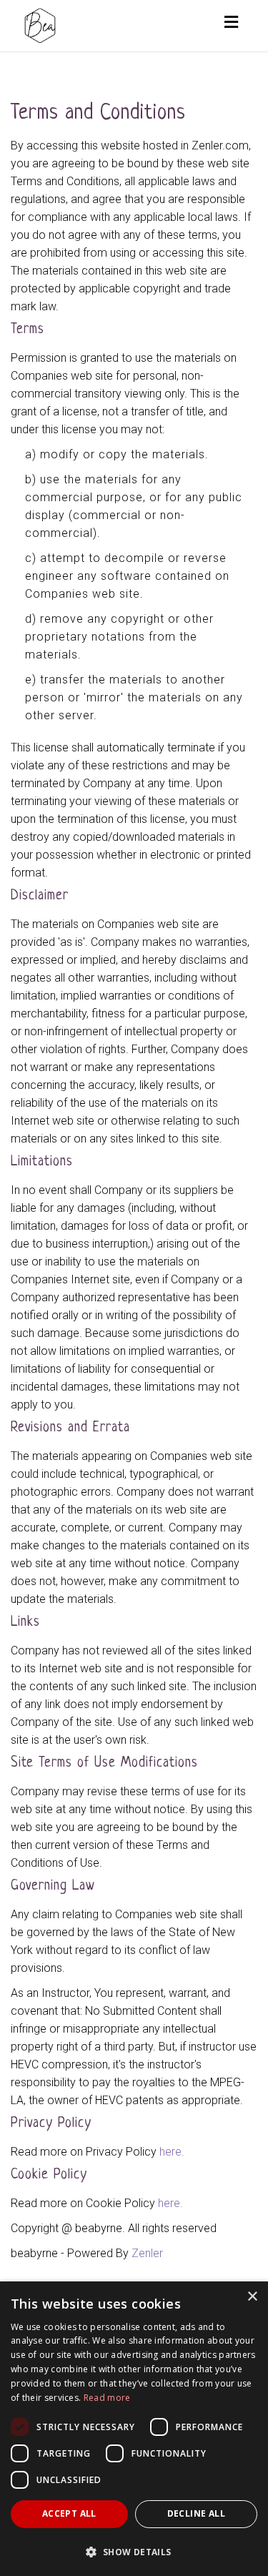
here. (172, 2152)
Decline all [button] (196, 2513)
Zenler (147, 2253)
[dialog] (134, 2429)
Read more (107, 2398)
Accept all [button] (69, 2513)
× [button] (252, 2297)
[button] (134, 2551)
